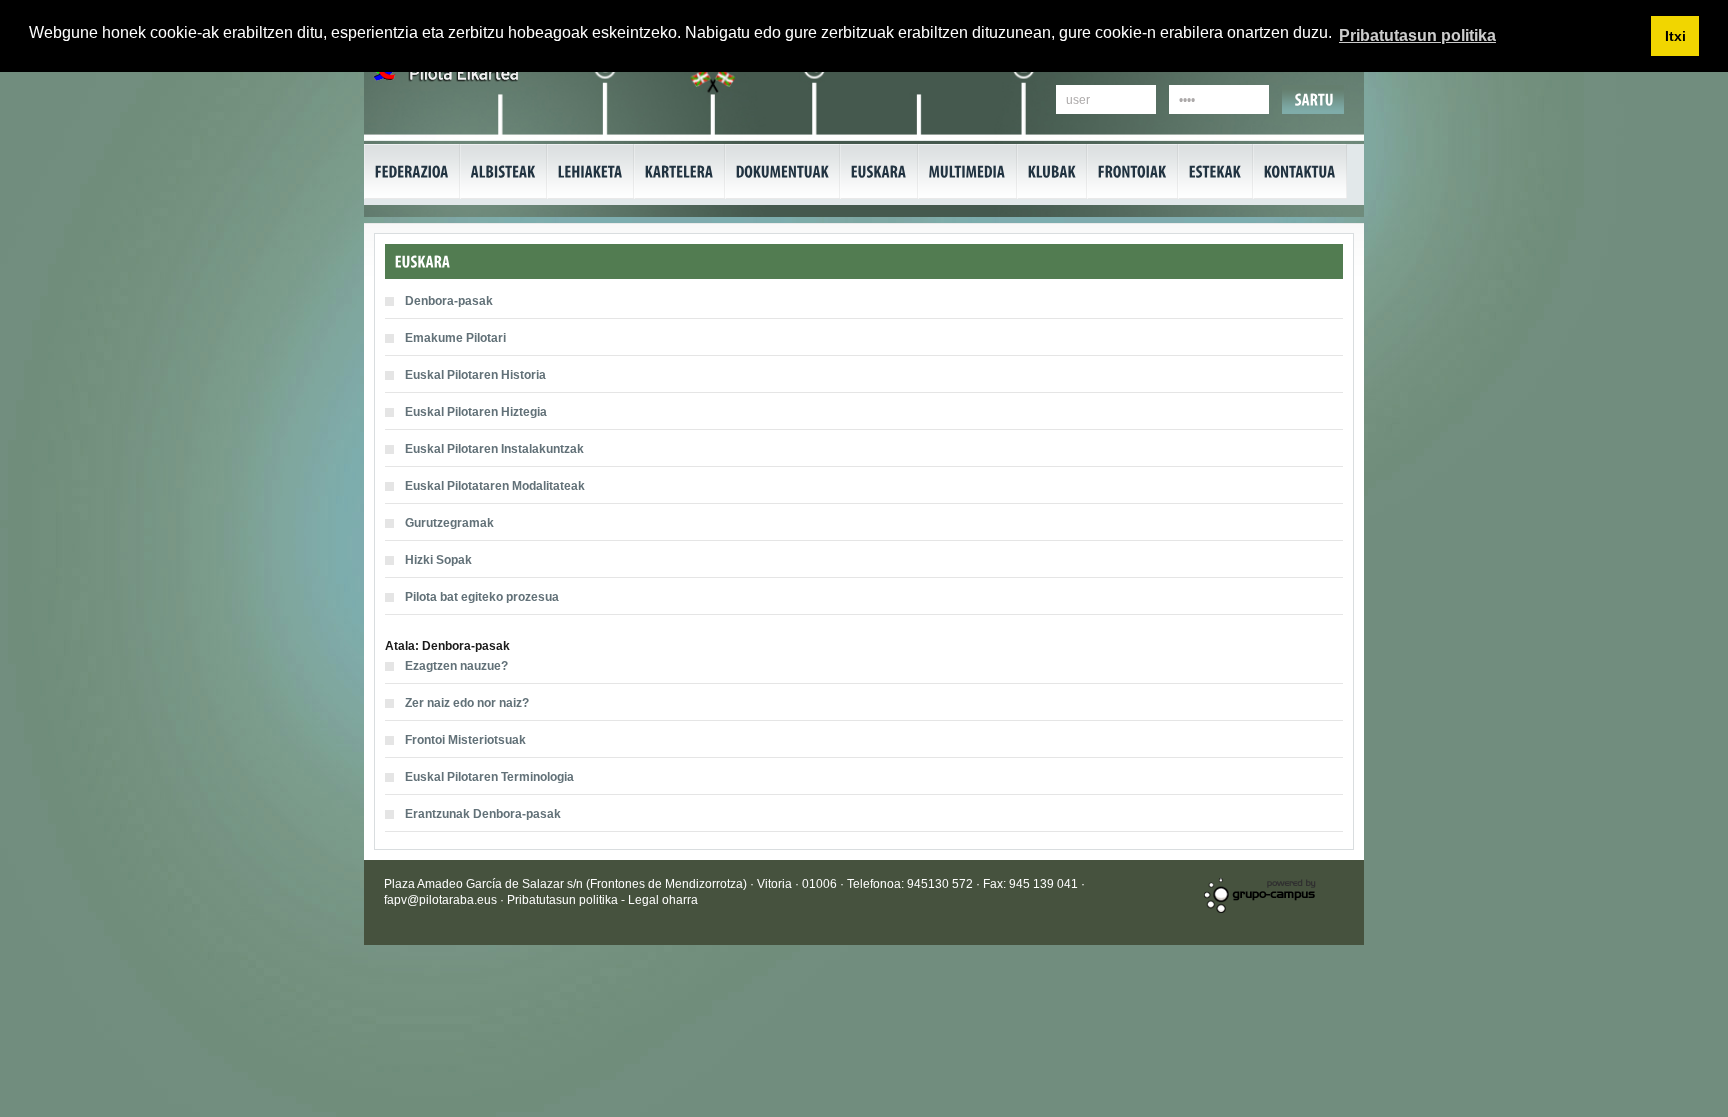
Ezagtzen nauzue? (456, 666)
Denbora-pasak (449, 301)
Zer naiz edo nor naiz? (467, 703)
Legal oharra (663, 900)
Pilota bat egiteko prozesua (482, 597)
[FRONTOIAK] (1132, 171)
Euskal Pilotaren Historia (475, 375)
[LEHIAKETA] (590, 171)
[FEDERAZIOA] (412, 171)
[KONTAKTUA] (1300, 171)
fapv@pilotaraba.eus (440, 900)
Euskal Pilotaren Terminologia (489, 777)
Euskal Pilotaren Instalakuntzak (494, 449)
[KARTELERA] (679, 171)
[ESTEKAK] (1215, 171)
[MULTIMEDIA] (967, 171)
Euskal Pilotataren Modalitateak (495, 486)
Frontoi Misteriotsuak (465, 740)
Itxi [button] (1675, 36)
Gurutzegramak (449, 523)
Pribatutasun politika (564, 900)
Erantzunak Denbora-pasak (483, 814)
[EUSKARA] (879, 171)
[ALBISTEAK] (503, 171)
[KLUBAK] (1052, 171)
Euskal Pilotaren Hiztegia (476, 412)
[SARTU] (1314, 99)
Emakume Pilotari (455, 338)
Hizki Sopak (438, 560)
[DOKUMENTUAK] (782, 171)
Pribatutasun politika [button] (1417, 35)
